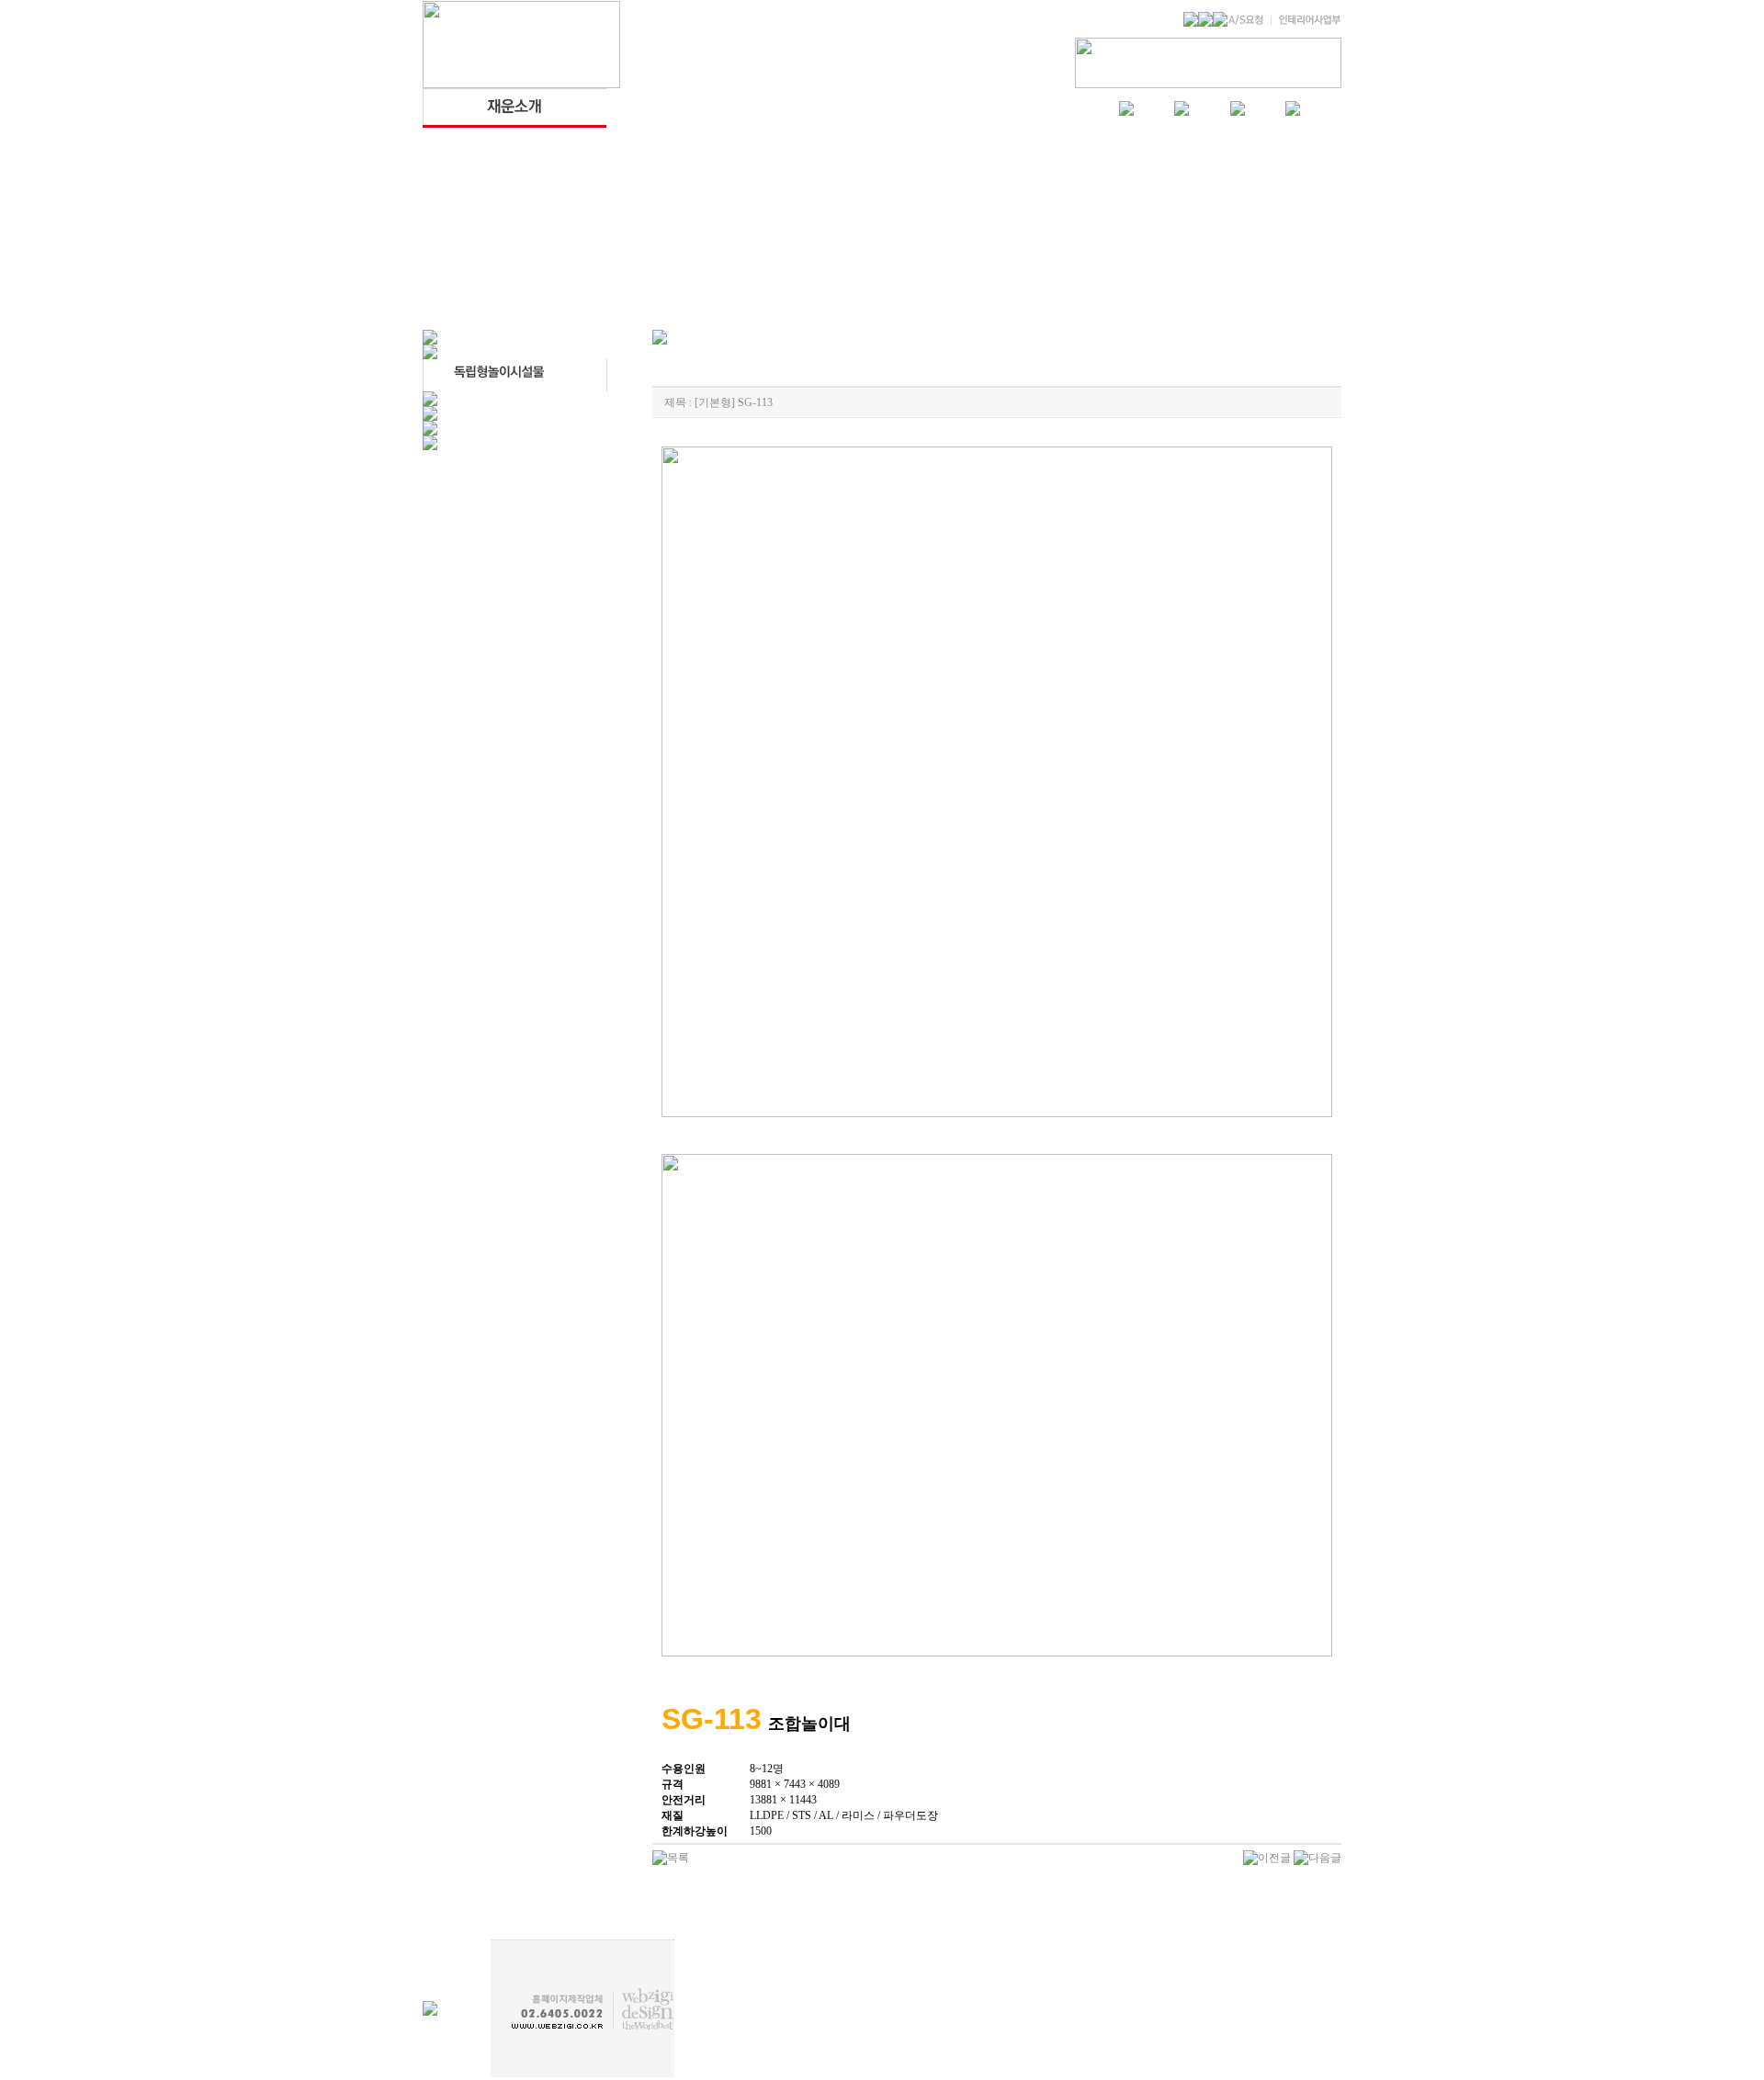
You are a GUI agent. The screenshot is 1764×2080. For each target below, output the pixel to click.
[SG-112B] (1267, 1857)
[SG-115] (1317, 1857)
